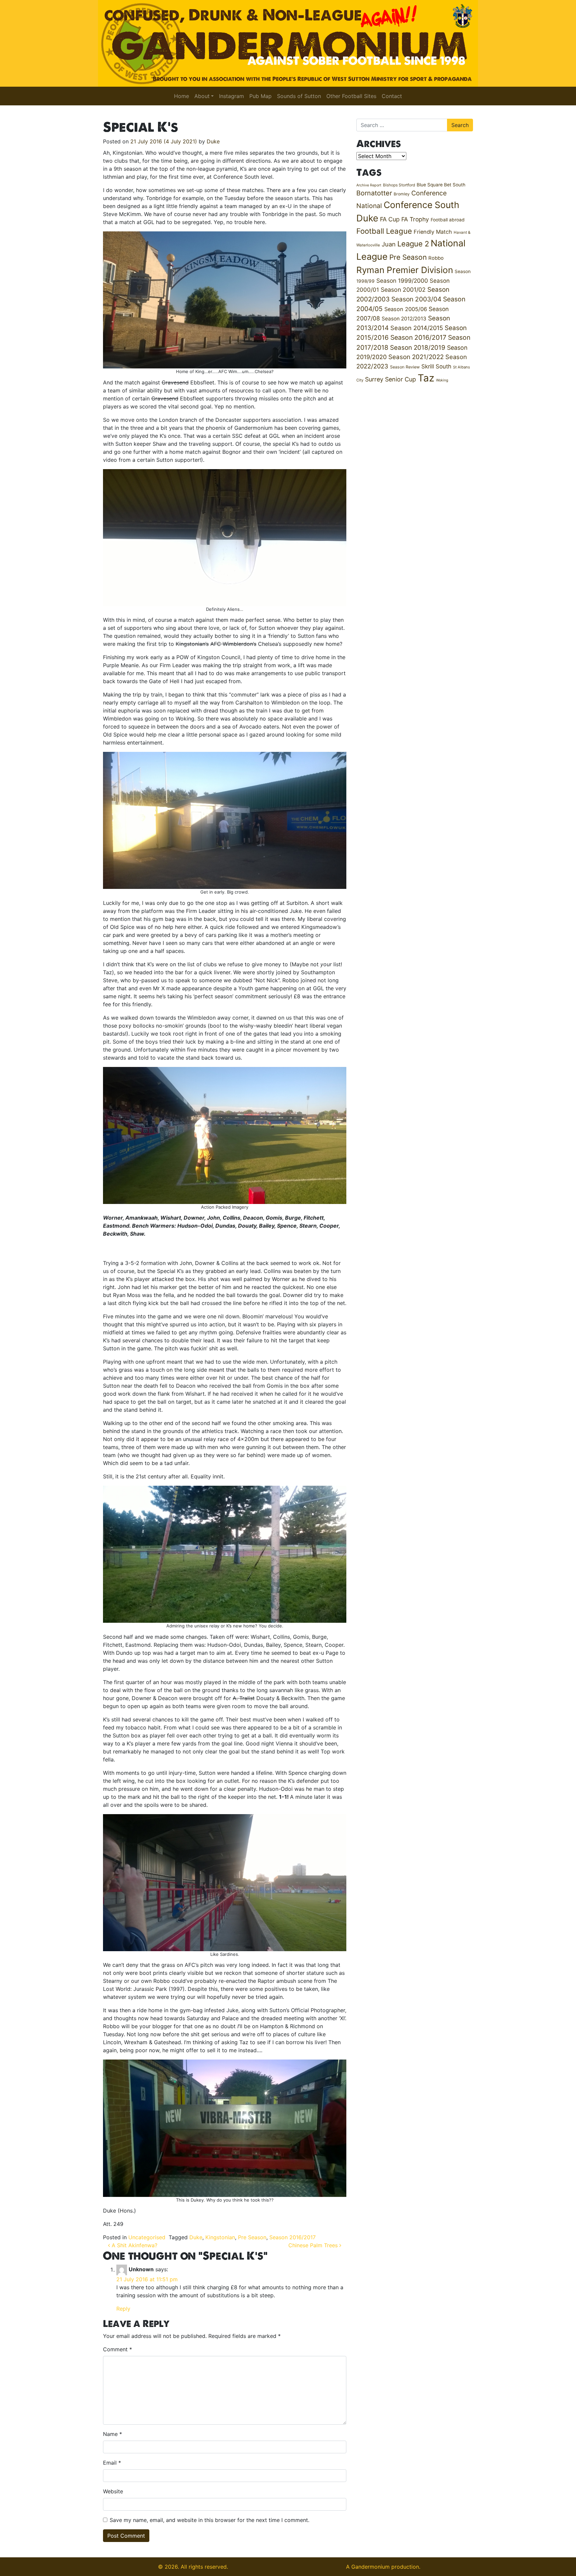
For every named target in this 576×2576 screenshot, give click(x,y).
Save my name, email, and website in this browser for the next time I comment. (209, 2520)
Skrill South (436, 366)
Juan (389, 244)
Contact (392, 96)
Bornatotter (374, 193)
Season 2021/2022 (416, 357)
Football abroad (448, 220)
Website (113, 2491)
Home (181, 96)
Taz (426, 378)
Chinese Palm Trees (314, 2245)
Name (112, 2434)
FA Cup (390, 219)
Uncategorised (147, 2237)
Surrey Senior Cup (390, 379)
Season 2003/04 (416, 299)
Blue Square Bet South (441, 185)
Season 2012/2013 (404, 319)
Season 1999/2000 (402, 281)
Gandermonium (370, 2567)
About (202, 96)
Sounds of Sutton (299, 96)
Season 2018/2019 (418, 348)
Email (112, 2463)
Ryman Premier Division (405, 270)
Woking (442, 380)
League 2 (413, 244)
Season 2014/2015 (417, 328)
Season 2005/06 (406, 309)
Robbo (436, 258)
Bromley (402, 194)
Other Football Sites (351, 96)
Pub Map (260, 96)
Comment (117, 2349)
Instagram (231, 96)
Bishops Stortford (399, 185)
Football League (384, 231)
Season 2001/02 (403, 290)
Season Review (405, 367)
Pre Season (252, 2237)
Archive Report (369, 185)
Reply (123, 2309)
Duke (213, 141)
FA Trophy (415, 219)
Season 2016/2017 (292, 2237)
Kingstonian (220, 2237)
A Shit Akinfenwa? (134, 2245)
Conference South (421, 205)
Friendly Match (433, 232)
